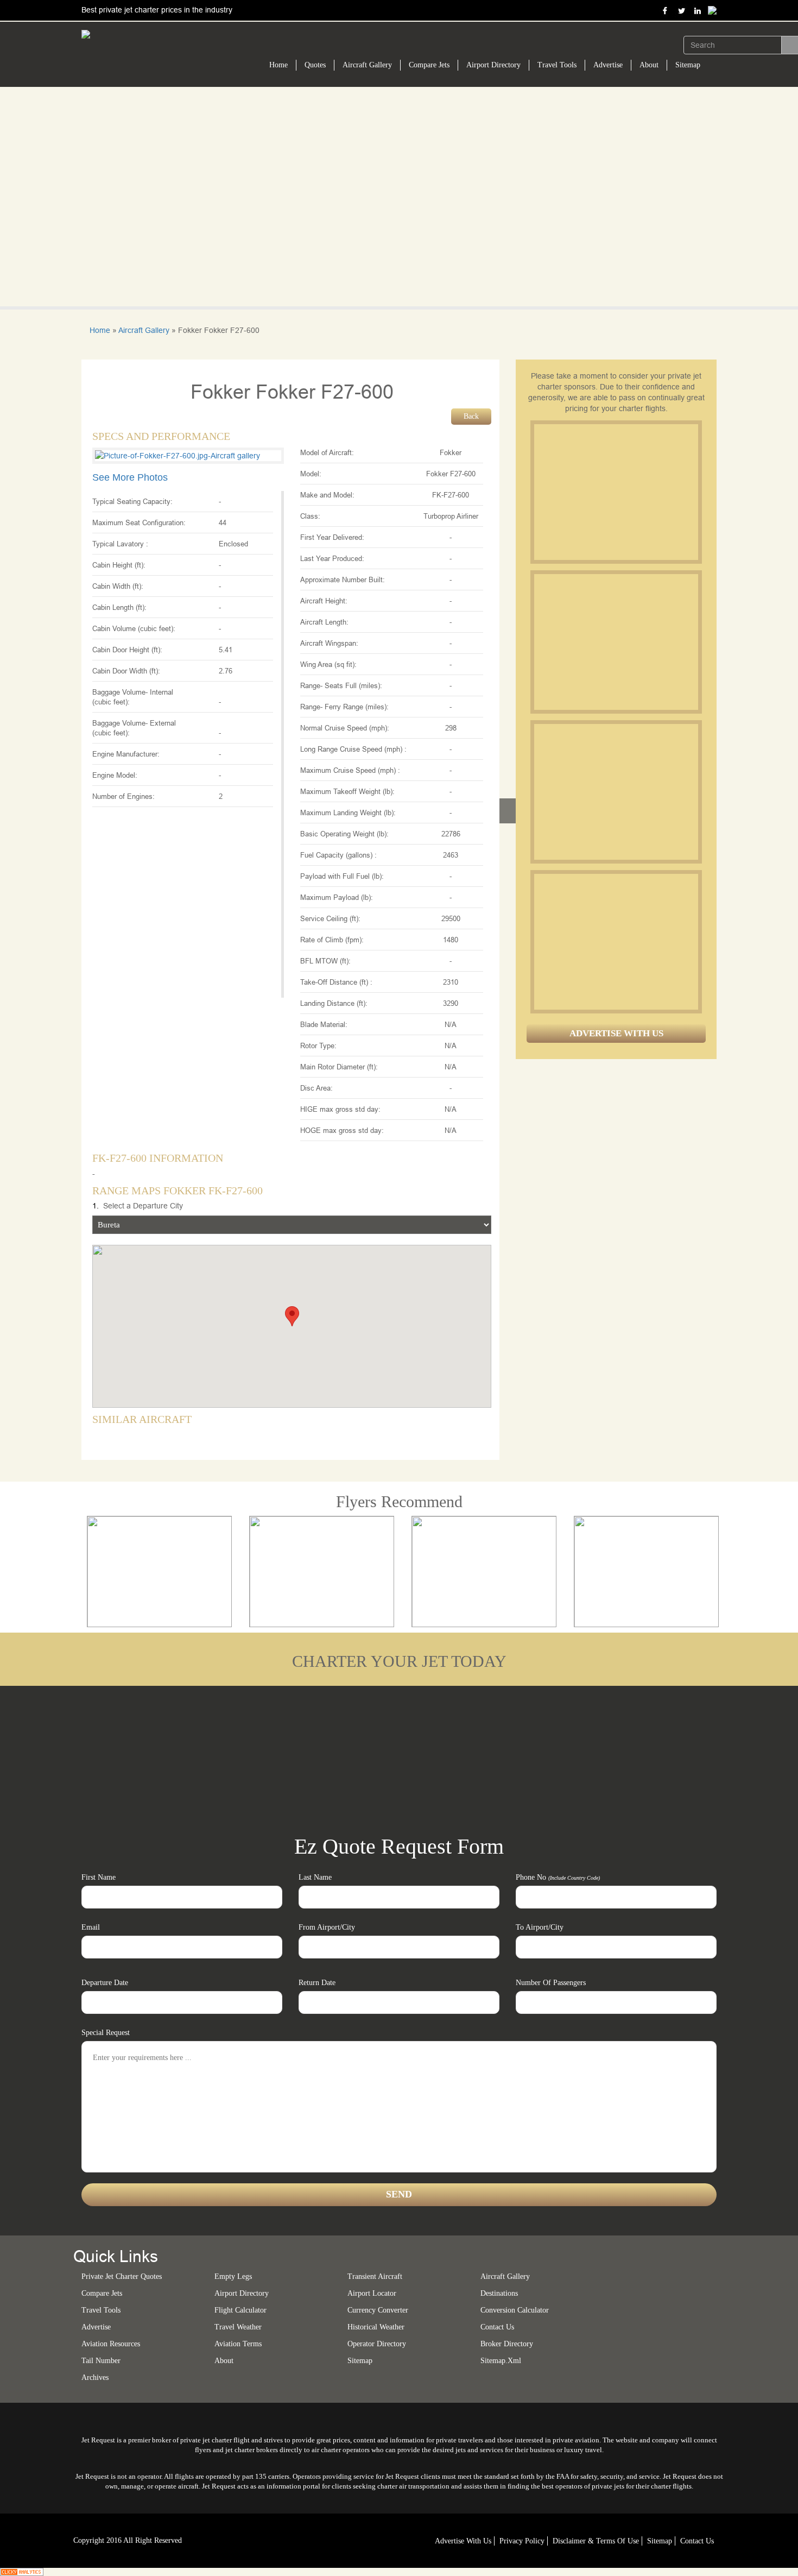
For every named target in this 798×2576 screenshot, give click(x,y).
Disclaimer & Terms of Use (596, 2541)
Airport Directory (493, 65)
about (224, 2361)
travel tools (101, 2310)
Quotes (315, 65)
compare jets (102, 2293)
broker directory (507, 2344)
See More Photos (130, 477)
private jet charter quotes (122, 2276)
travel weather (238, 2327)
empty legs (233, 2276)
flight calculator (240, 2310)
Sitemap (688, 65)
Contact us (497, 2327)
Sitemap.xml (501, 2361)
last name (315, 1877)
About (649, 65)
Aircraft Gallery (367, 65)
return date (317, 1983)
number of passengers (551, 1983)
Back (471, 416)
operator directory (377, 2344)
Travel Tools (557, 65)
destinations (499, 2293)
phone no (558, 1877)
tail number (101, 2361)
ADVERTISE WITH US (616, 1033)
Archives (95, 2377)
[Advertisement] (616, 492)
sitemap (360, 2361)
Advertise (608, 65)
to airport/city (540, 1927)
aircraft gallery (505, 2276)
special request (106, 2033)
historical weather (376, 2327)
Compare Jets (429, 65)
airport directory (242, 2293)
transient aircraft (375, 2276)
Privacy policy (522, 2541)
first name (99, 1877)
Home (278, 65)
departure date (105, 1983)
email (91, 1927)
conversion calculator (515, 2310)
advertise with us (463, 2541)
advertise (96, 2327)
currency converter (378, 2310)
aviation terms (238, 2344)
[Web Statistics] (22, 2571)
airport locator (372, 2293)
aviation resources (111, 2344)
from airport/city (327, 1927)
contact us (697, 2541)
